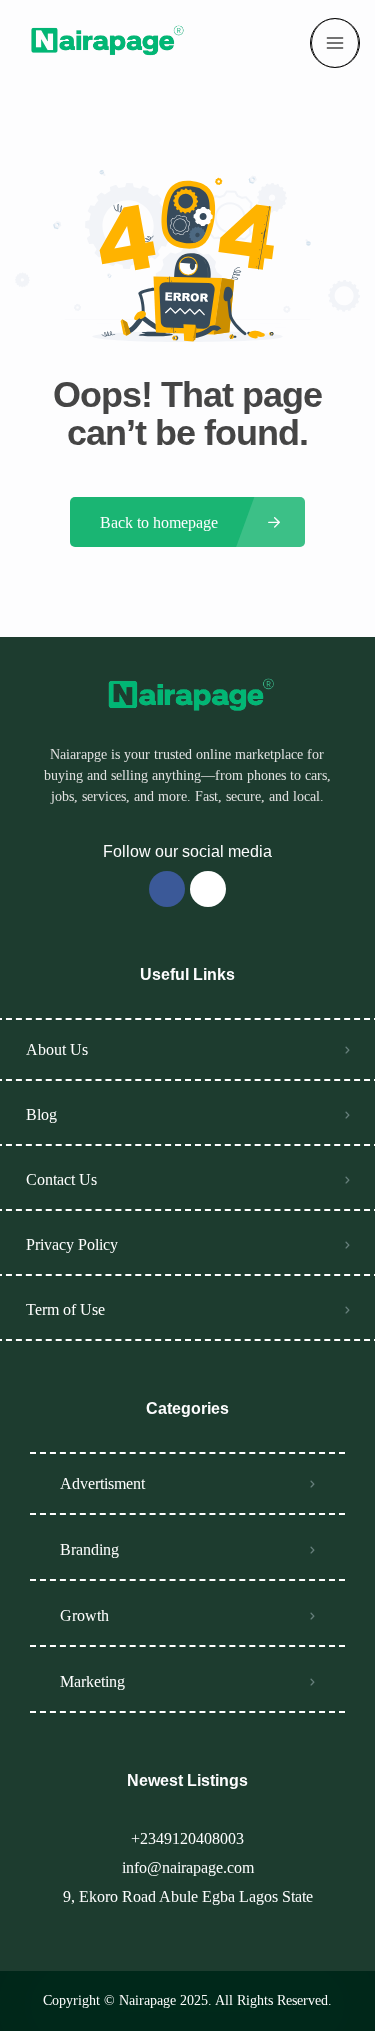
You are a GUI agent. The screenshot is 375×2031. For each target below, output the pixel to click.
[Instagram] (208, 889)
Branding (89, 1549)
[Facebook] (167, 889)
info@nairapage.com (188, 1867)
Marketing (92, 1681)
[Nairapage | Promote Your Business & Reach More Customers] (104, 43)
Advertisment (102, 1483)
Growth (84, 1615)
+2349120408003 (187, 1838)
